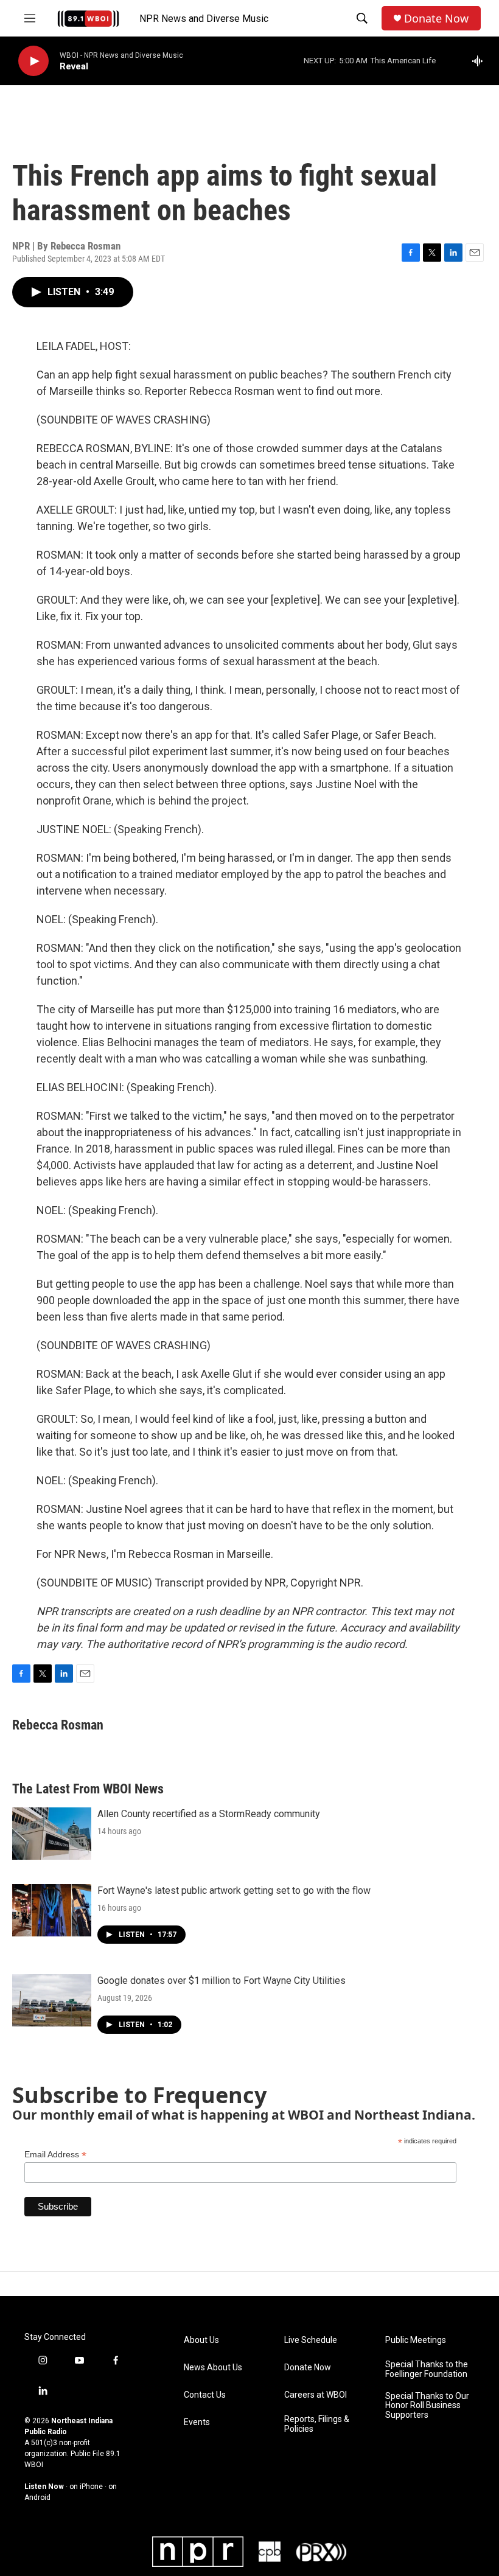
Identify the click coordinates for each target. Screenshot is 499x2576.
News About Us (213, 2368)
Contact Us (205, 2395)
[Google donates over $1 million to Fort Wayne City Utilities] (52, 2000)
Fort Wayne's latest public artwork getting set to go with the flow (234, 1890)
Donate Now (436, 19)
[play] (33, 61)
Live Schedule (311, 2340)
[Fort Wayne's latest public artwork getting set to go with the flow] (52, 1910)
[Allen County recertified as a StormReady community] (52, 1834)
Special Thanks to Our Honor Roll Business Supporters (427, 2406)
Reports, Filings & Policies (317, 2424)
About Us (201, 2340)
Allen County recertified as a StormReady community (209, 1814)
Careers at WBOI (316, 2395)
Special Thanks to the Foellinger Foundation (427, 2369)
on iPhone (86, 2487)
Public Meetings (416, 2340)
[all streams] (481, 61)
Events (197, 2422)
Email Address (55, 2155)
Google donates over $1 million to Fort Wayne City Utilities (222, 1981)
